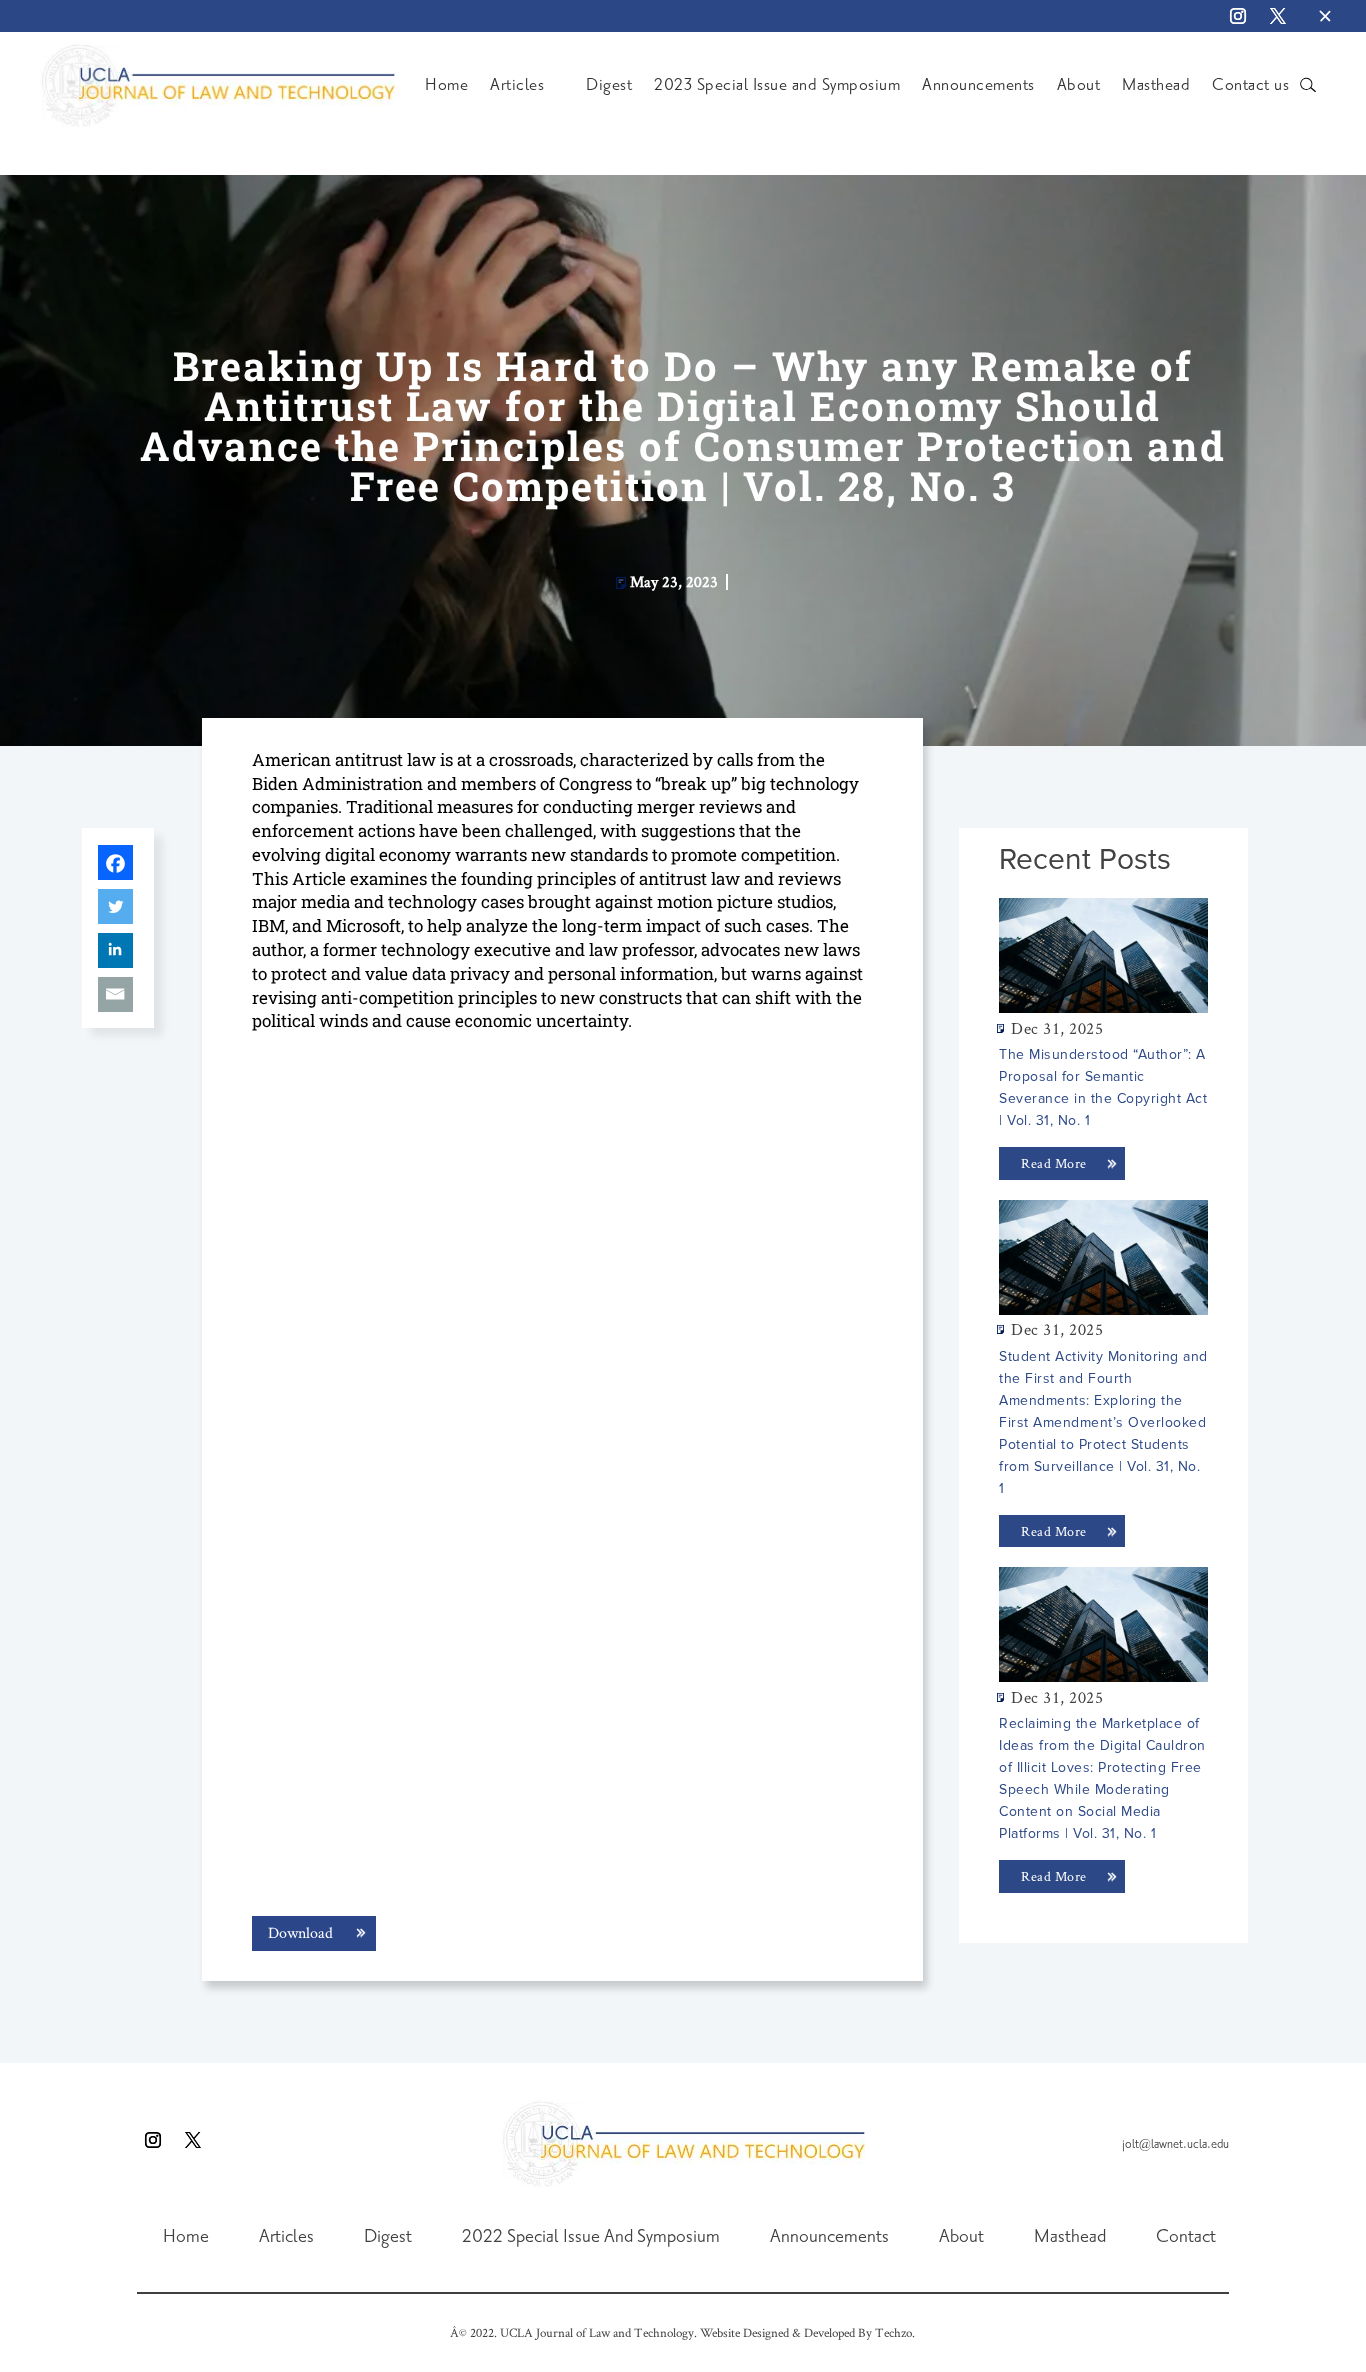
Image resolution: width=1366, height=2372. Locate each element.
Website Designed (744, 2332)
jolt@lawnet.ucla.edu (1175, 2144)
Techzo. (895, 2332)
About (1079, 85)
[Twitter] (115, 906)
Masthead (1156, 85)
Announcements (978, 85)
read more (1054, 1163)
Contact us (1250, 85)
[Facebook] (115, 862)
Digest (609, 85)
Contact (1186, 2237)
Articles (517, 85)
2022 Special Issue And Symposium (591, 2237)
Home (446, 85)
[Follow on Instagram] (1238, 16)
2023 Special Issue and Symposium (777, 85)
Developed (829, 2332)
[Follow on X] (1278, 16)
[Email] (115, 994)
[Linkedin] (115, 950)
